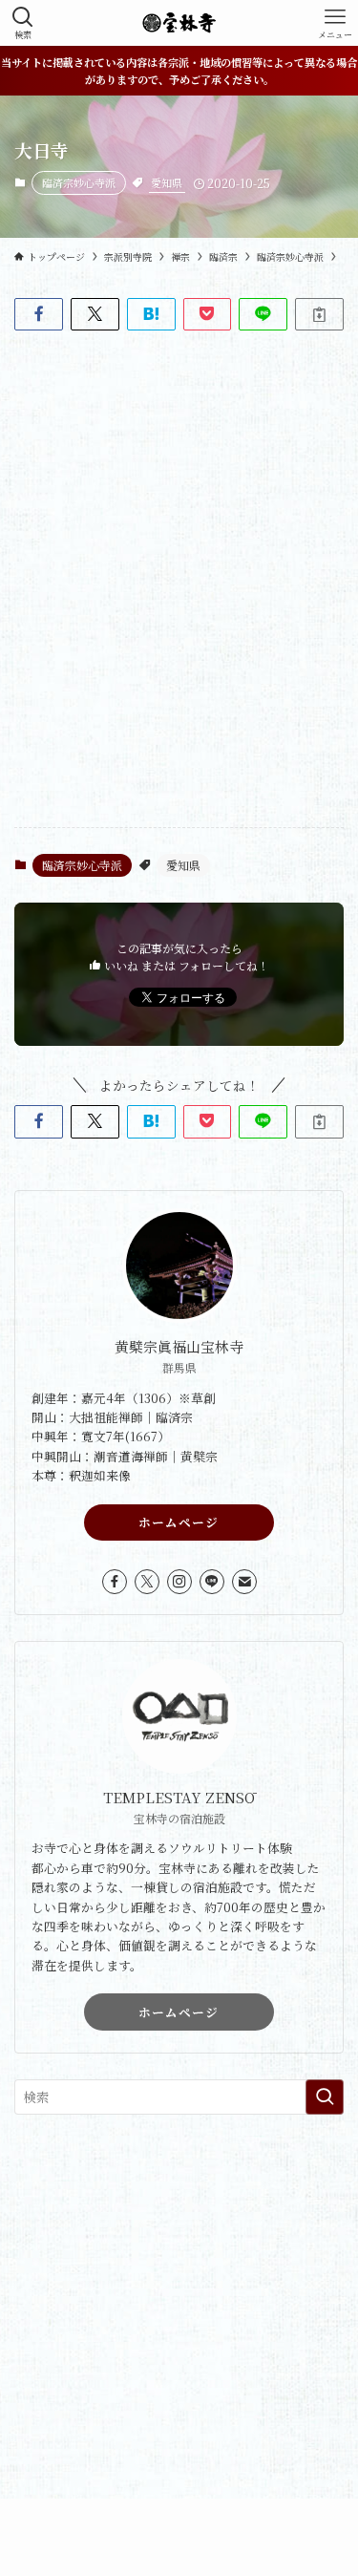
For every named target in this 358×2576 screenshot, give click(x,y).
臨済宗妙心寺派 (79, 182)
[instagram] (179, 1582)
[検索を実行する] (325, 2097)
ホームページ (179, 1522)
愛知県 (167, 182)
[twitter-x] (147, 1582)
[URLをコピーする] (319, 315)
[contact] (244, 1582)
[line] (212, 1582)
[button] (39, 315)
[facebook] (115, 1582)
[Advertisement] (179, 2320)
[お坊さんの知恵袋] (179, 23)
